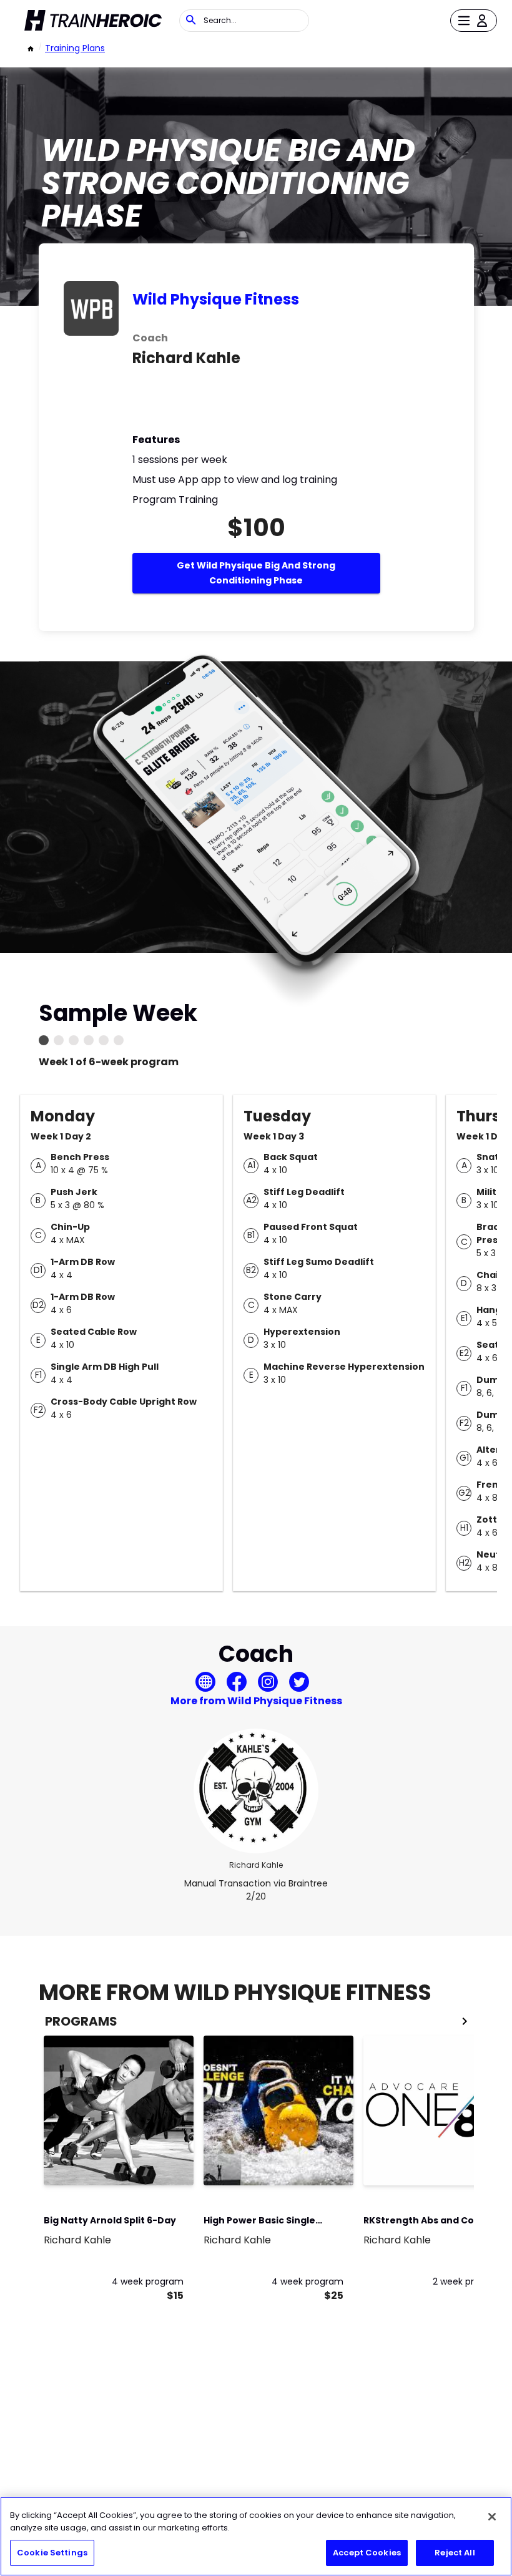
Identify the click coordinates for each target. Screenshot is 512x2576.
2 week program (468, 2281)
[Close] (492, 2517)
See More (150, 2163)
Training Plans (75, 48)
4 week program (148, 2281)
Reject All (455, 2553)
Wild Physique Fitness (216, 299)
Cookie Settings (52, 2553)
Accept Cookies (367, 2553)
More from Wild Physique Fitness (256, 1701)
